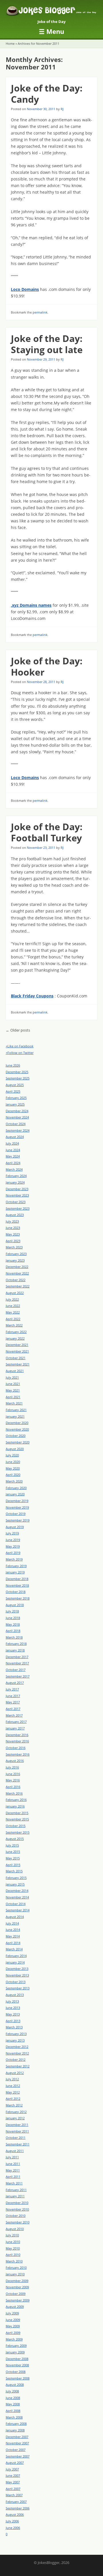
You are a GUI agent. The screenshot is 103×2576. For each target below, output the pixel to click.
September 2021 (18, 1364)
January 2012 (15, 2118)
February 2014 (16, 1956)
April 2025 (13, 1091)
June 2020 (13, 1462)
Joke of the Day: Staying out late (47, 344)
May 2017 (13, 1702)
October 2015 (16, 1826)
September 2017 (18, 1676)
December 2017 (17, 1657)
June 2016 (13, 1774)
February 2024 (16, 1176)
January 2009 (15, 2352)
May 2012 (13, 2092)
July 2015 (12, 1845)
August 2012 (15, 2073)
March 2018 (14, 1637)
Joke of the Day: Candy (47, 93)
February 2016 (16, 1800)
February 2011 (16, 2190)
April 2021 (13, 1397)
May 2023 (13, 1234)
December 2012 (17, 2047)
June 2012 (13, 2086)
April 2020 (13, 1475)
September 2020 (18, 1442)
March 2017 (14, 1715)
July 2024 (12, 1143)
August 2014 (15, 1917)
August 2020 (15, 1449)
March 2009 (14, 2339)
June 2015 (13, 1852)
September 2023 (18, 1208)
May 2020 (13, 1468)
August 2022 (15, 1293)
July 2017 (12, 1689)
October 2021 (16, 1358)
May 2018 (13, 1624)
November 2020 (17, 1429)
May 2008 (13, 2404)
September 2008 (18, 2378)
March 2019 (14, 1559)
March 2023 (14, 1247)
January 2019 (15, 1572)
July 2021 (12, 1377)
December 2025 (17, 1072)
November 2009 (17, 2287)
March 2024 (14, 1169)
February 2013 (16, 2034)
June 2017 (13, 1696)
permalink (40, 312)
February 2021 (16, 1410)
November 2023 (17, 1195)
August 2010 (15, 2229)
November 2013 (17, 1975)
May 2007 (13, 2482)
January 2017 (15, 1728)
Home (10, 43)
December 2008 (17, 2359)
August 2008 (15, 2385)
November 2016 (17, 1741)
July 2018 (12, 1611)
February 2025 (16, 1098)
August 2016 (15, 1761)
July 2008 (12, 2391)
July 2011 (12, 2157)
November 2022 (17, 1273)
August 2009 (15, 2306)
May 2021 (13, 1390)
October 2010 (16, 2216)
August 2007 (15, 2463)
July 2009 (12, 2313)
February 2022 (16, 1332)
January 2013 (15, 2040)
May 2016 (13, 1780)
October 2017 (16, 1670)
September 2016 (18, 1754)
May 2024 (13, 1156)
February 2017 (16, 1722)
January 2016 (15, 1806)
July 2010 (12, 2235)
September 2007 (18, 2456)
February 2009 (16, 2346)
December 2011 (17, 2125)
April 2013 (13, 2021)
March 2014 (14, 1949)
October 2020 (16, 1436)
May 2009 (13, 2326)
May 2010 (13, 2248)
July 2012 (12, 2079)
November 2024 (17, 1117)
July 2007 (12, 2469)
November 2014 (17, 1897)
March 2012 (14, 2105)
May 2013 (13, 2014)
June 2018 (13, 1618)
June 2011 (13, 2164)
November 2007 (17, 2443)
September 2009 (18, 2300)
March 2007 (14, 2495)
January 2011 (15, 2196)
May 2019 (13, 1546)
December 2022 (17, 1267)
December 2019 (17, 1501)
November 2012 (17, 2053)
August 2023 (15, 1215)
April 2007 (13, 2489)
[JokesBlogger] (51, 12)
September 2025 (18, 1078)
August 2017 (15, 1683)
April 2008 (13, 2411)
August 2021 (15, 1371)
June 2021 (13, 1384)
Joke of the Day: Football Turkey (47, 832)
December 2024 (17, 1111)
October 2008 (16, 2372)
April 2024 (13, 1163)
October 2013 (16, 1982)
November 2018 (17, 1585)
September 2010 (18, 2222)
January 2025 (15, 1104)
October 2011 (16, 2138)
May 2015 (13, 1858)
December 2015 (17, 1813)
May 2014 (13, 1936)
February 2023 (16, 1254)
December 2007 (17, 2437)
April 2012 (13, 2099)
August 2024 (15, 1137)
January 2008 (15, 2430)
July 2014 (12, 1923)
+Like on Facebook (20, 1046)
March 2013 (14, 2027)
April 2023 (13, 1241)
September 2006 (18, 2508)
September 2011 (18, 2144)
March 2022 (14, 1325)
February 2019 (16, 1566)
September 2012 (18, 2066)
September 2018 (18, 1598)
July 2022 (12, 1299)
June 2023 (13, 1228)
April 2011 (13, 2177)
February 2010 (16, 2267)
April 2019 (13, 1553)
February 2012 (16, 2112)
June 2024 (13, 1150)
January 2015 (15, 1884)
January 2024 (15, 1182)
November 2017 (17, 1663)
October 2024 (16, 1124)
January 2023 (15, 1260)
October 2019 (16, 1514)
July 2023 (12, 1221)
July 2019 (12, 1533)
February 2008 (16, 2424)
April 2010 (13, 2255)
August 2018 (15, 1605)
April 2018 (13, 1631)
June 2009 (13, 2320)
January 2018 (15, 1650)
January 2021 (15, 1416)
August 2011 (15, 2151)
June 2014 (13, 1930)
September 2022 (18, 1286)
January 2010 (15, 2274)
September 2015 (18, 1832)
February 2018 (16, 1644)
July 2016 (12, 1767)
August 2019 (15, 1527)
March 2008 (14, 2417)
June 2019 (13, 1540)
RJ (62, 109)
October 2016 (16, 1748)
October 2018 (16, 1592)
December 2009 (17, 2281)
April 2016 (13, 1787)
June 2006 (13, 2528)
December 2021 (17, 1345)
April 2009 (13, 2333)
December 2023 (17, 1189)
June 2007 (13, 2475)
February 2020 (16, 1488)
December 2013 (17, 1969)
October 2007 (16, 2450)
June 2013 (13, 2008)
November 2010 (17, 2209)
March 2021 (14, 1403)
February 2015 (16, 1878)
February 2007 (16, 2502)
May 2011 (13, 2170)
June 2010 (13, 2242)
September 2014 (18, 1910)
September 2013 (18, 1988)
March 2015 (14, 1871)
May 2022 (13, 1312)
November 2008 (17, 2365)
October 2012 (16, 2060)
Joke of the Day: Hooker (47, 666)
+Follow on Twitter (20, 1053)
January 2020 (15, 1494)
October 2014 (16, 1904)
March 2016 (14, 1793)
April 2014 (13, 1943)
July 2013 (12, 2001)
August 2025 (15, 1085)
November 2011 (17, 2131)
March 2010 (14, 2261)
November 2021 (17, 1351)
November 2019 (17, 1507)
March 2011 (14, 2183)
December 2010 (17, 2203)
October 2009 (16, 2294)
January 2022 (15, 1338)
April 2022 (13, 1319)
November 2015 (17, 1819)
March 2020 (14, 1481)
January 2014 (15, 1962)
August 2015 (15, 1839)
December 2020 (17, 1423)
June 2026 (13, 1065)
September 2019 (18, 1520)
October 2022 (16, 1280)
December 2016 (17, 1735)
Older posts (18, 1030)
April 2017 (13, 1709)
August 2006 (15, 2514)
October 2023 (16, 1202)
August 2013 (15, 1995)
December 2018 (17, 1579)
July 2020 (12, 1455)
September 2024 (18, 1130)
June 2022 (13, 1306)
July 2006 (12, 2521)
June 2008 (13, 2398)
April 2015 (13, 1865)
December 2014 (17, 1891)
